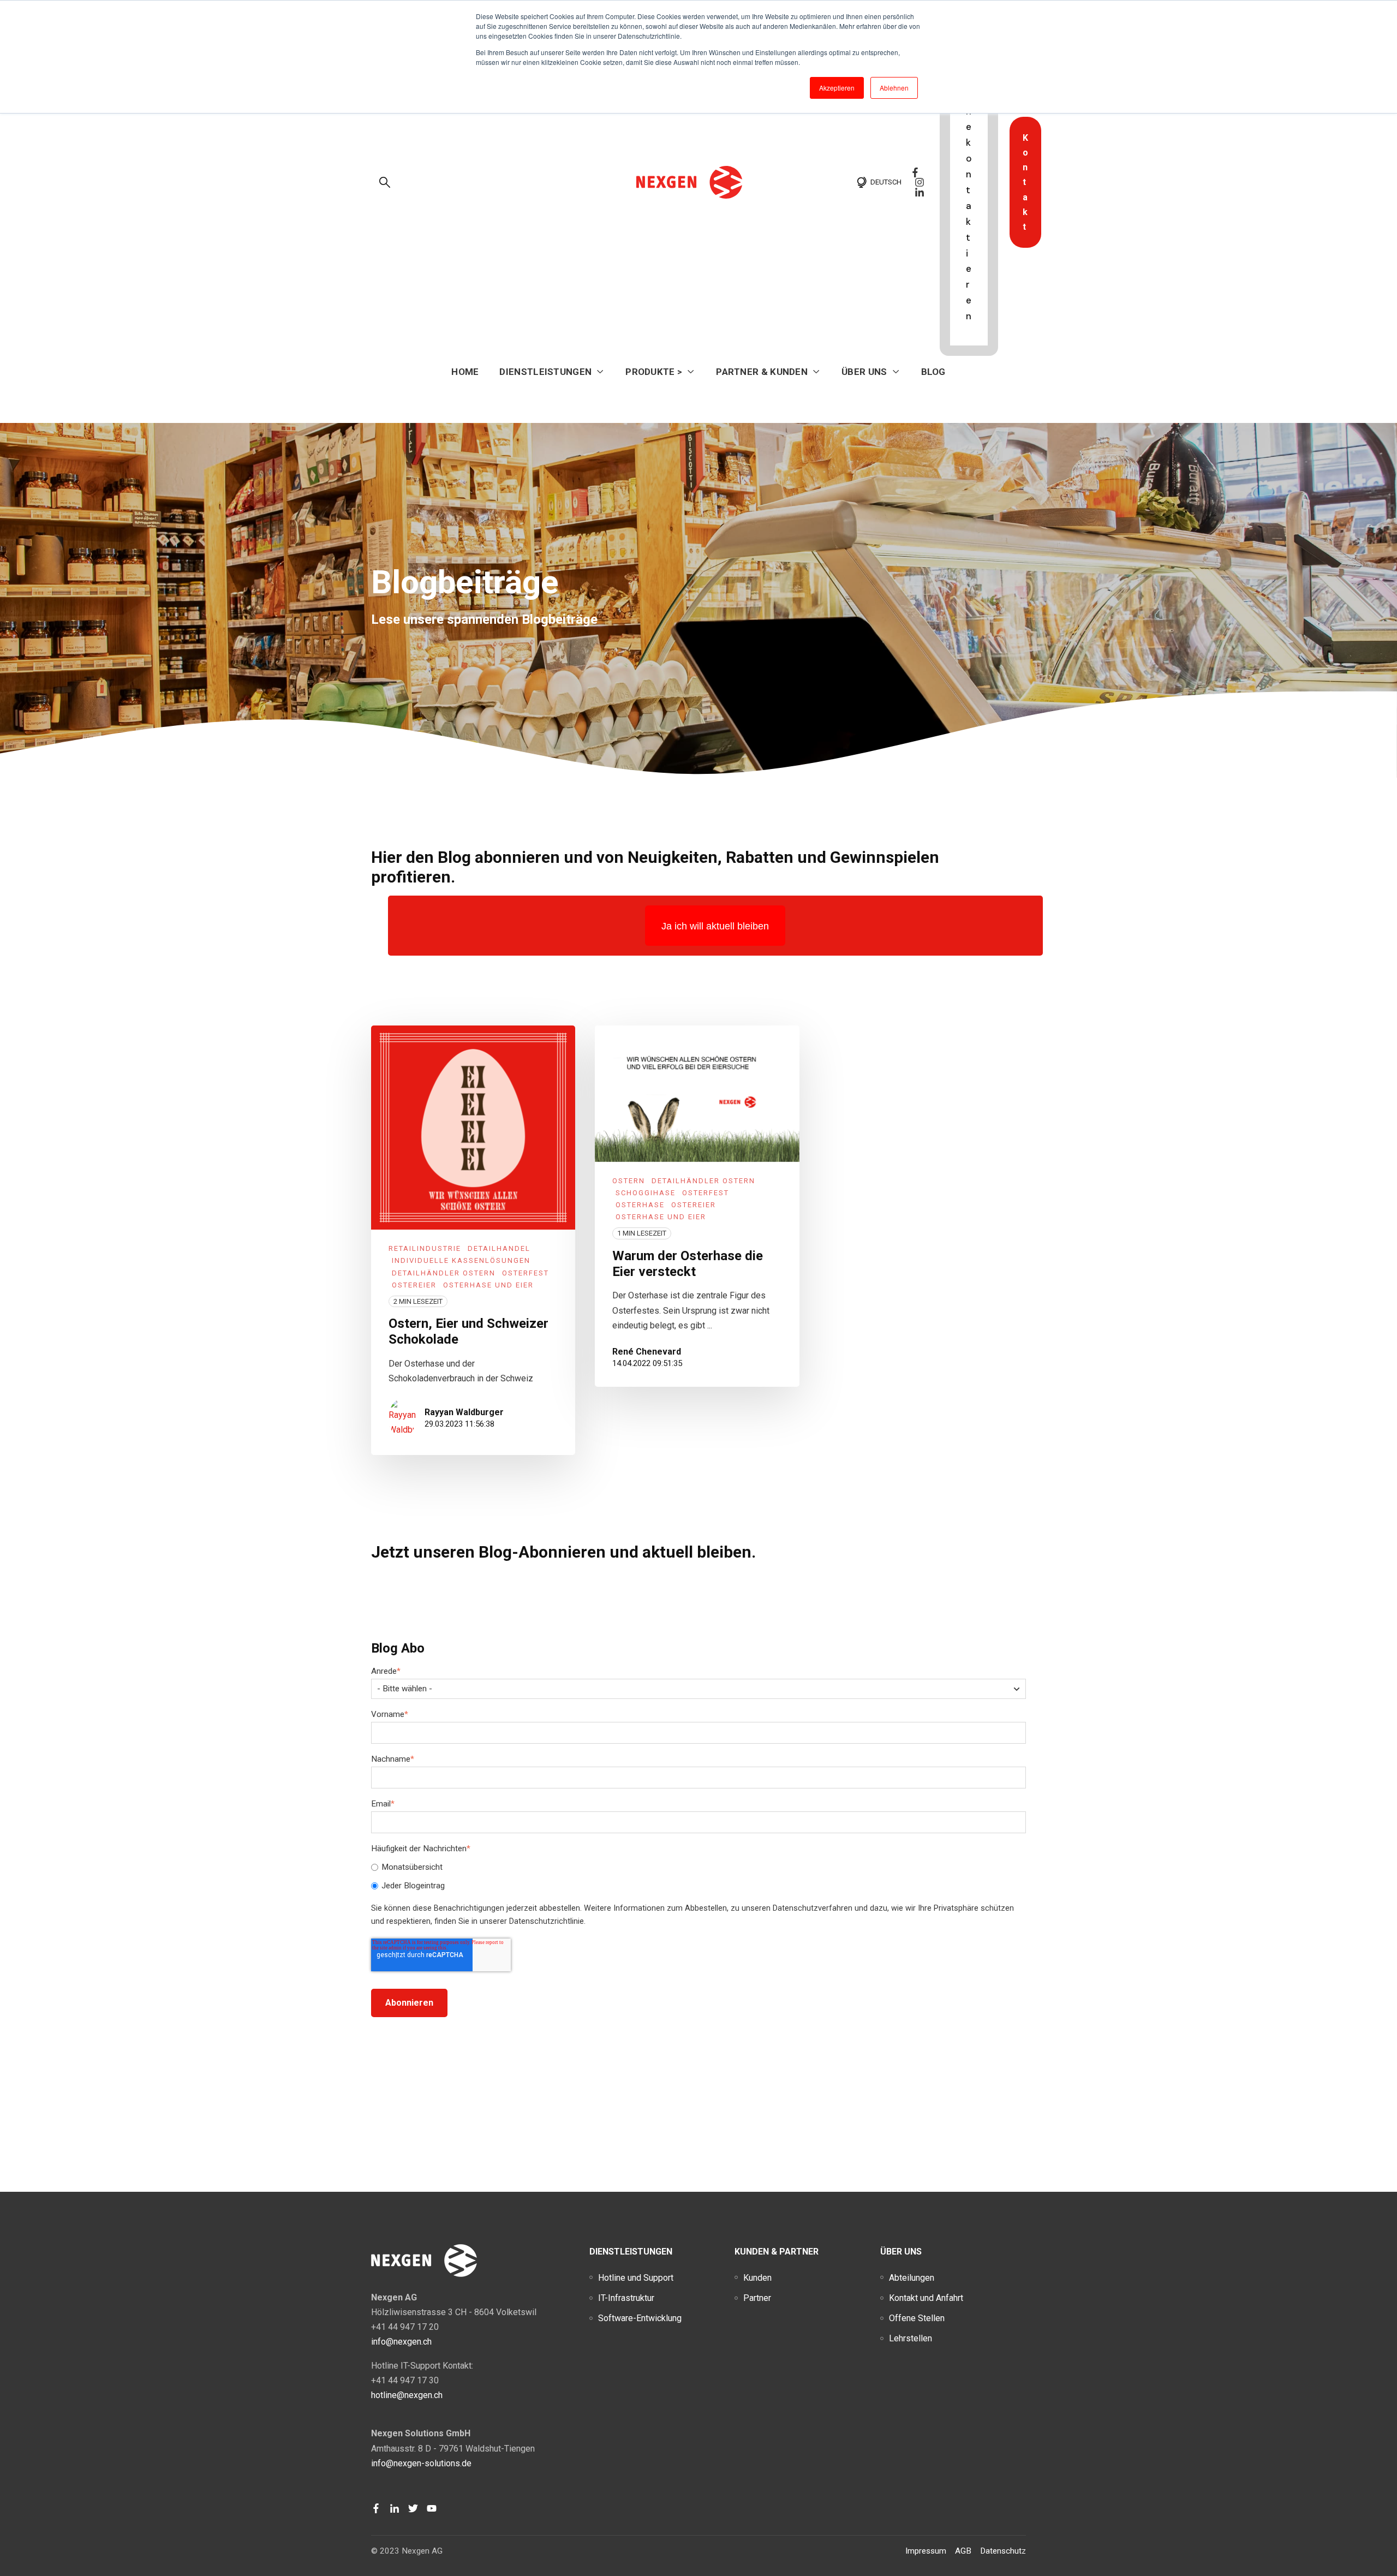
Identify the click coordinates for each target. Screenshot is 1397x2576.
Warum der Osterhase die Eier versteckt (688, 1264)
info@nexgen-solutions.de (421, 2463)
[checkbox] (698, 1877)
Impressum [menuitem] (926, 2551)
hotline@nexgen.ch (407, 2395)
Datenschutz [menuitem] (1003, 2551)
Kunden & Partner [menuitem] (777, 2252)
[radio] (698, 1868)
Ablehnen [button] (894, 88)
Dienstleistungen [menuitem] (631, 2252)
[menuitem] (636, 2278)
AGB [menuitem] (963, 2551)
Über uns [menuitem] (901, 2252)
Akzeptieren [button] (837, 88)
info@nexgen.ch (401, 2342)
